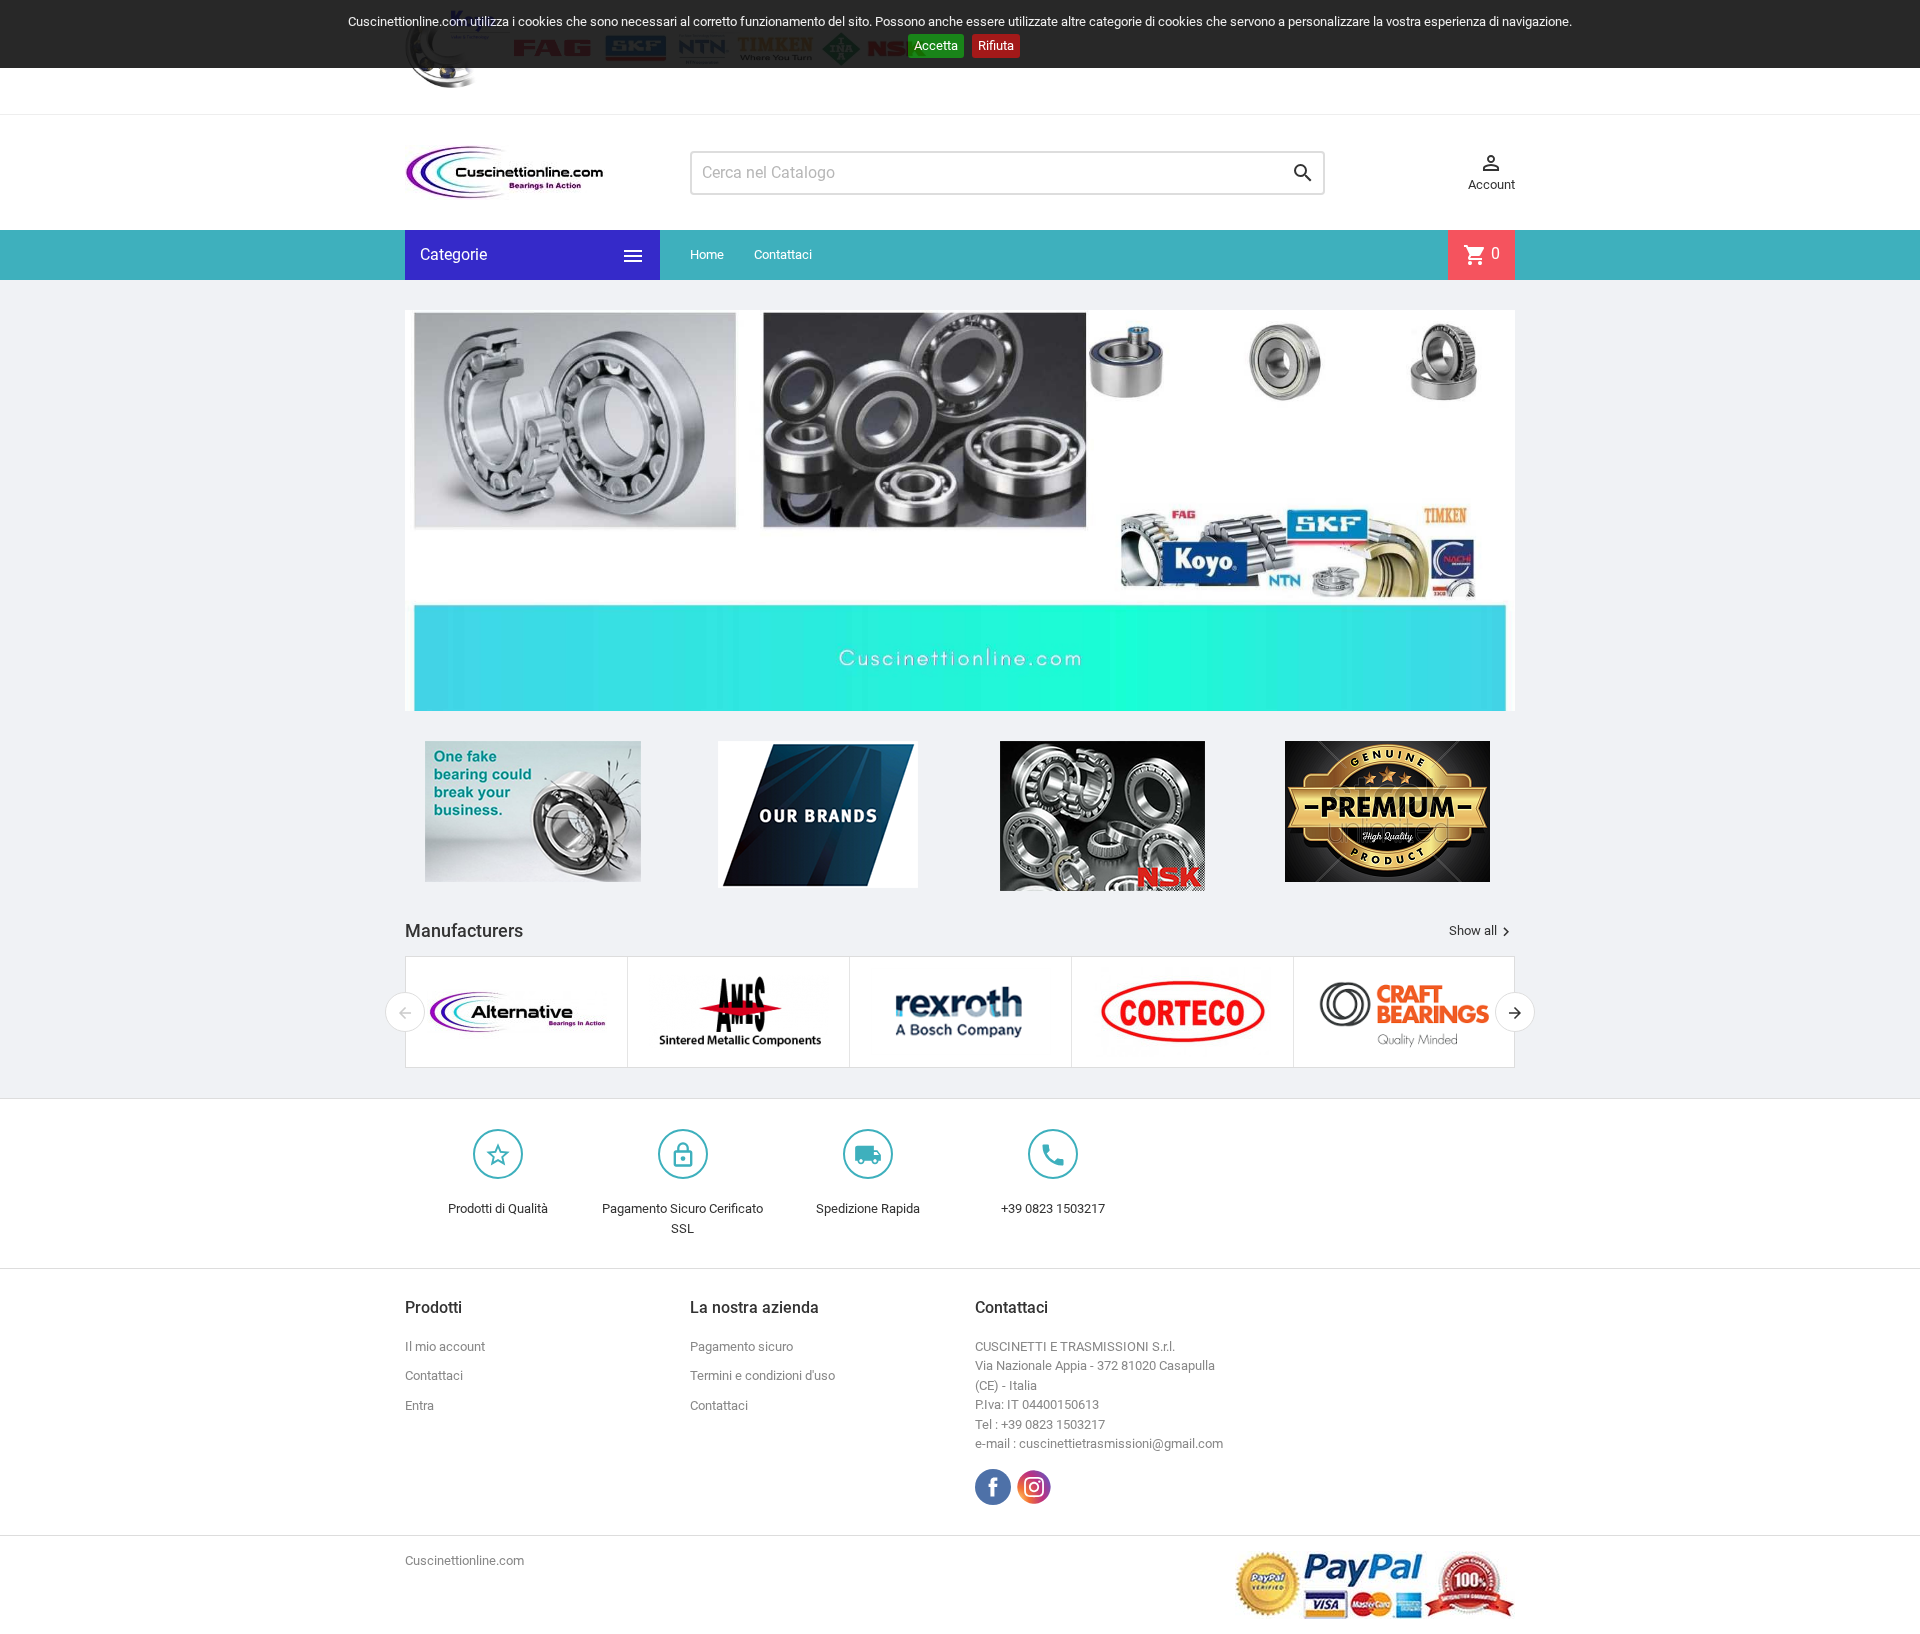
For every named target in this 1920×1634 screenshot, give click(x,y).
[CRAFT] (1405, 1011)
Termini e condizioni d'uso (762, 1375)
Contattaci (783, 254)
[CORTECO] (1183, 1011)
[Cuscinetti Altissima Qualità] (1387, 811)
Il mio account (445, 1346)
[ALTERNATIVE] (517, 1011)
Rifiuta (996, 45)
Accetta (936, 45)
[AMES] (739, 1011)
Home (707, 254)
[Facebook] (993, 1487)
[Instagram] (1034, 1487)
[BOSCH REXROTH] (961, 1011)
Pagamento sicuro (741, 1346)
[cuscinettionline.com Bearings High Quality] (960, 509)
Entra (419, 1405)
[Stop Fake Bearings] (532, 811)
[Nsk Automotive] (1102, 816)
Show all (1482, 930)
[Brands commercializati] (817, 814)
